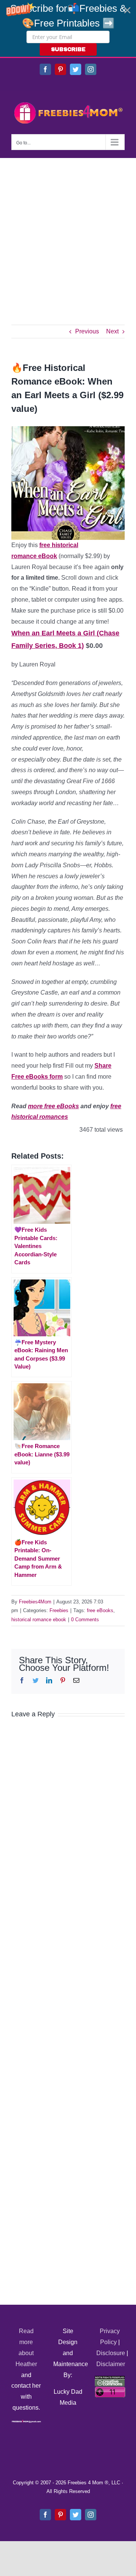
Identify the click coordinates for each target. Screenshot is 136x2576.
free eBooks (100, 1610)
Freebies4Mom (35, 1602)
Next (112, 331)
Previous (87, 331)
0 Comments (85, 1620)
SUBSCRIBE (68, 49)
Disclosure (111, 2353)
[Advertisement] (68, 230)
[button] (68, 28)
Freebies (59, 1610)
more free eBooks (53, 1106)
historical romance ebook (39, 1620)
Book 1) (71, 646)
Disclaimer (111, 2364)
